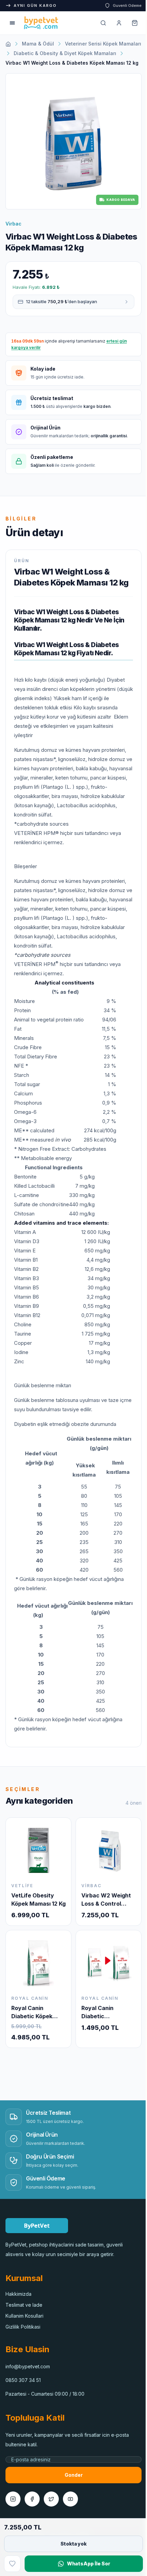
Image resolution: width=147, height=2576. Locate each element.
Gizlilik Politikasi (23, 2344)
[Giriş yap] (114, 23)
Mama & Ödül (38, 44)
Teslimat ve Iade (24, 2322)
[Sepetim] (130, 23)
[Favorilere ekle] (12, 2564)
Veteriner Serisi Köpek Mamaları (44, 53)
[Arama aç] (98, 23)
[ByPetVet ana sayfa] (41, 23)
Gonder (71, 2492)
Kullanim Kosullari (24, 2333)
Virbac (14, 235)
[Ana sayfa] (8, 44)
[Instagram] (13, 2516)
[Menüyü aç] (12, 23)
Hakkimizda (18, 2311)
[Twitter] (51, 2516)
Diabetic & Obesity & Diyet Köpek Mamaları (57, 63)
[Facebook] (32, 2516)
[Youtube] (70, 2516)
